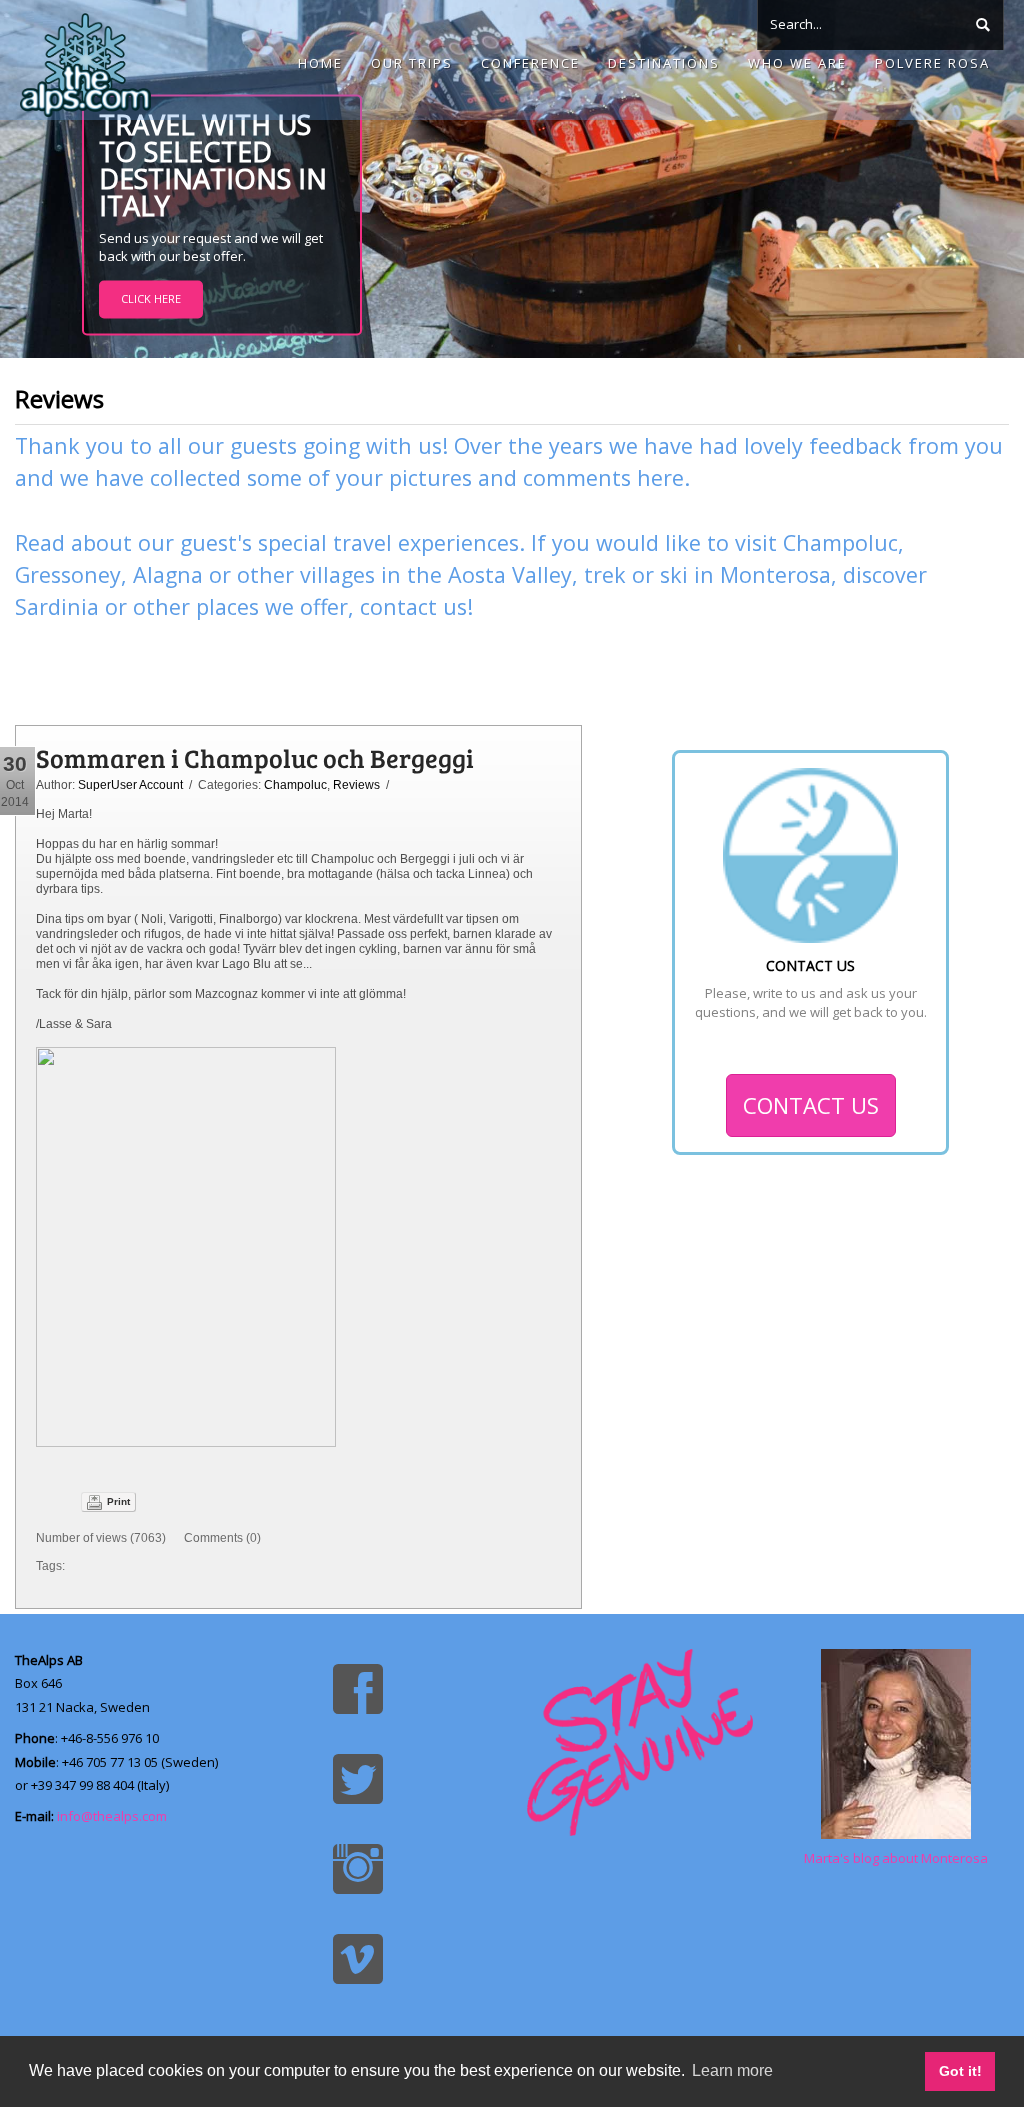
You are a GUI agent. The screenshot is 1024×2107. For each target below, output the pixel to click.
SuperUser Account (130, 785)
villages (337, 574)
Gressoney (68, 574)
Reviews (356, 785)
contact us (413, 606)
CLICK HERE (151, 299)
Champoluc (840, 542)
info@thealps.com (112, 1816)
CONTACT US (811, 1105)
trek (605, 574)
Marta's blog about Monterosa (896, 1858)
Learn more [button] (732, 2070)
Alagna (168, 574)
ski (674, 574)
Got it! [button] (960, 2071)
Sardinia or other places (137, 606)
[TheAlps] (85, 60)
